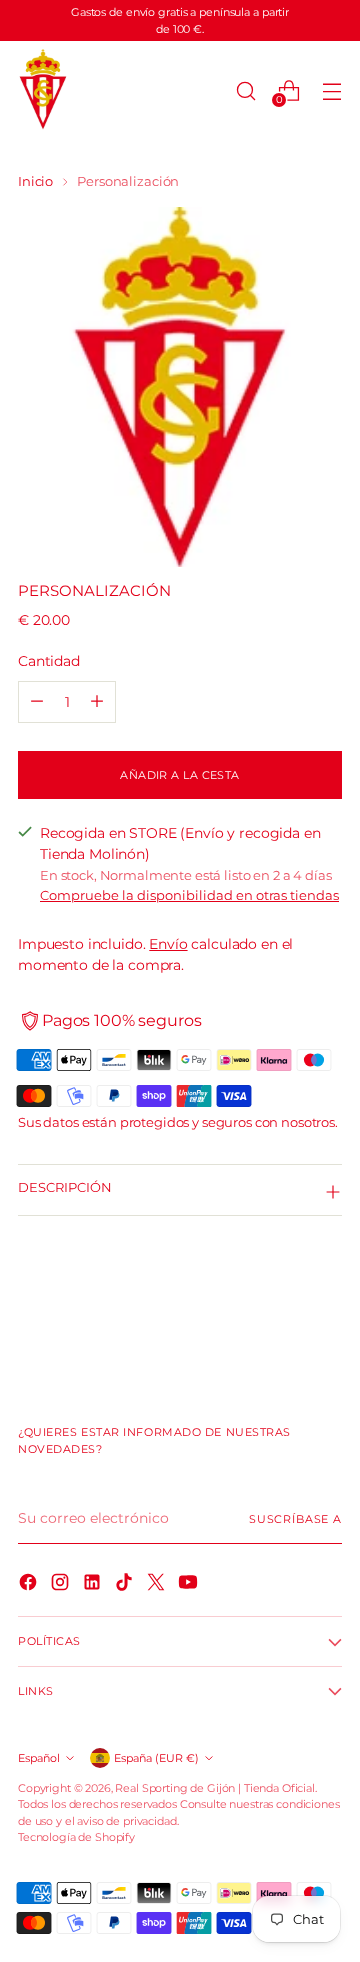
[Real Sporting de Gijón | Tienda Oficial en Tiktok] (126, 1585)
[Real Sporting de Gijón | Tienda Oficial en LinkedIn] (94, 1585)
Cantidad (49, 661)
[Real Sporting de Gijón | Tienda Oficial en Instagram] (62, 1585)
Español (39, 1758)
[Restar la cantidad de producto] (37, 702)
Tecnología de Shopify (76, 1837)
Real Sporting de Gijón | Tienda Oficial (214, 1788)
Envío (168, 944)
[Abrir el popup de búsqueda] (245, 90)
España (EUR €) (156, 1758)
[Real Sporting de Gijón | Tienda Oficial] (43, 90)
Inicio (35, 181)
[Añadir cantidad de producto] (97, 702)
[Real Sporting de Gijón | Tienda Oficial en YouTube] (190, 1585)
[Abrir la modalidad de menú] (331, 90)
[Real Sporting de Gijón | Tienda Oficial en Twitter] (158, 1585)
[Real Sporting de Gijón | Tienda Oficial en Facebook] (30, 1585)
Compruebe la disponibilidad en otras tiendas (189, 895)
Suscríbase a (295, 1519)
